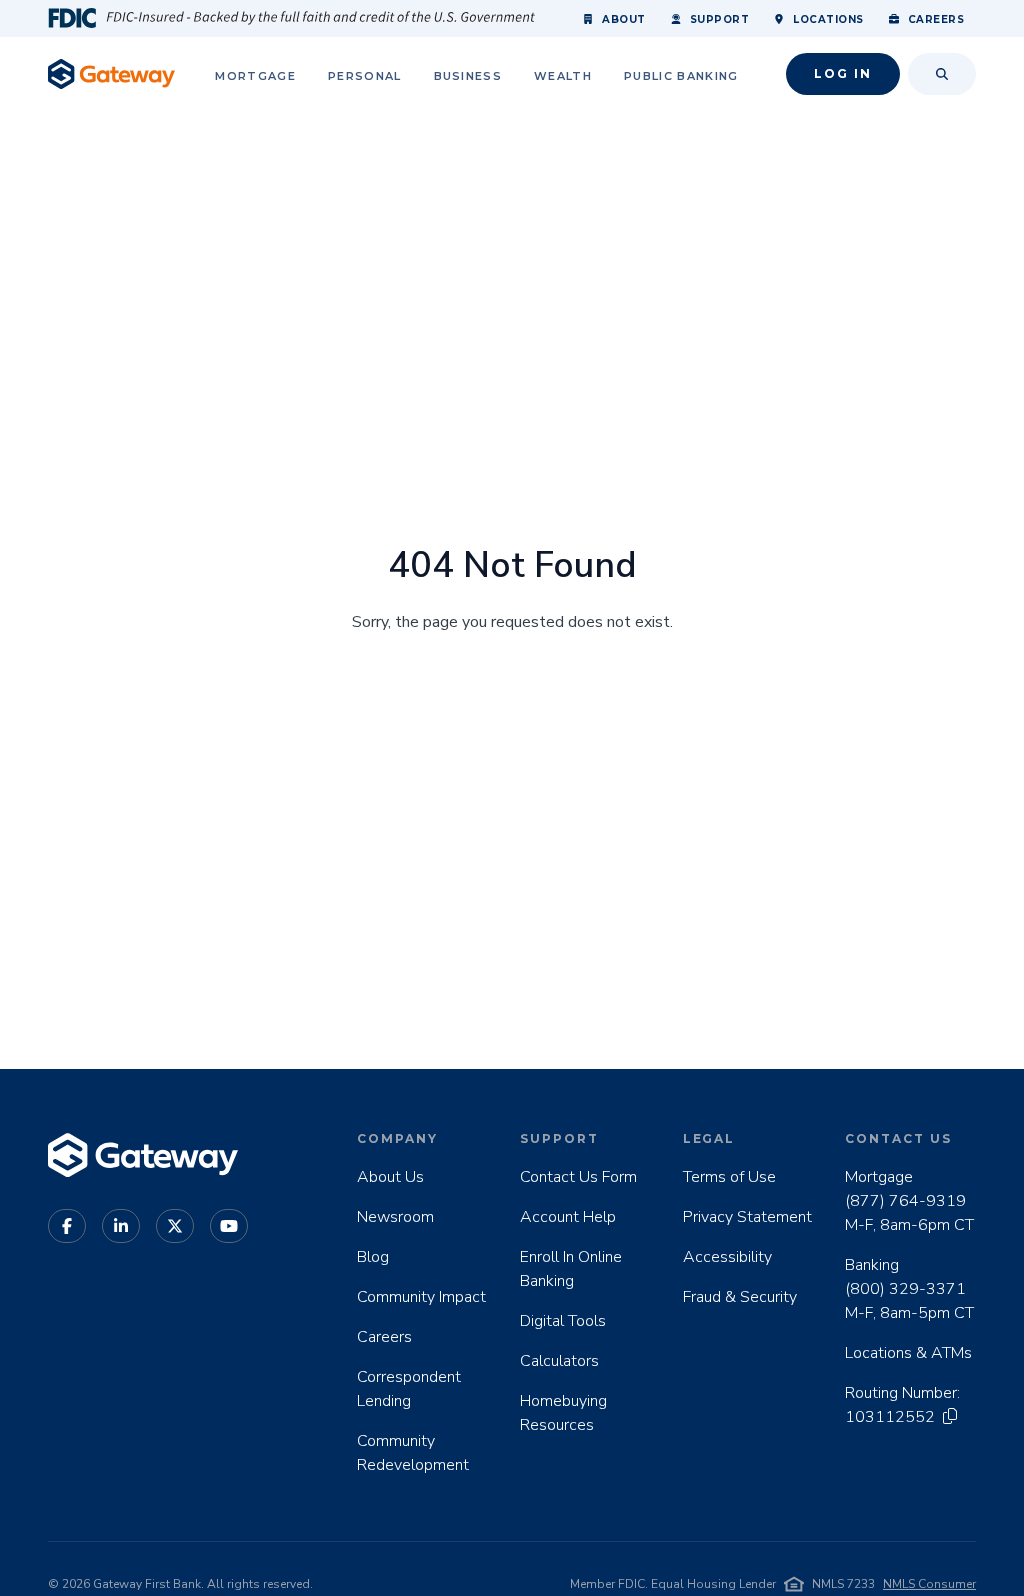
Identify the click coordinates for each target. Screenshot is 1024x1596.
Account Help (568, 1217)
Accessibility (727, 1257)
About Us (390, 1177)
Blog (373, 1257)
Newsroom (395, 1217)
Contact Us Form (578, 1177)
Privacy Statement (747, 1217)
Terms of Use (729, 1177)
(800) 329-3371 (905, 1289)
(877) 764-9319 (905, 1201)
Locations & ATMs (908, 1353)
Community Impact (421, 1297)
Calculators (559, 1361)
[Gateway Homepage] (111, 74)
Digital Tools (563, 1321)
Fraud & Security (740, 1297)
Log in (843, 73)
